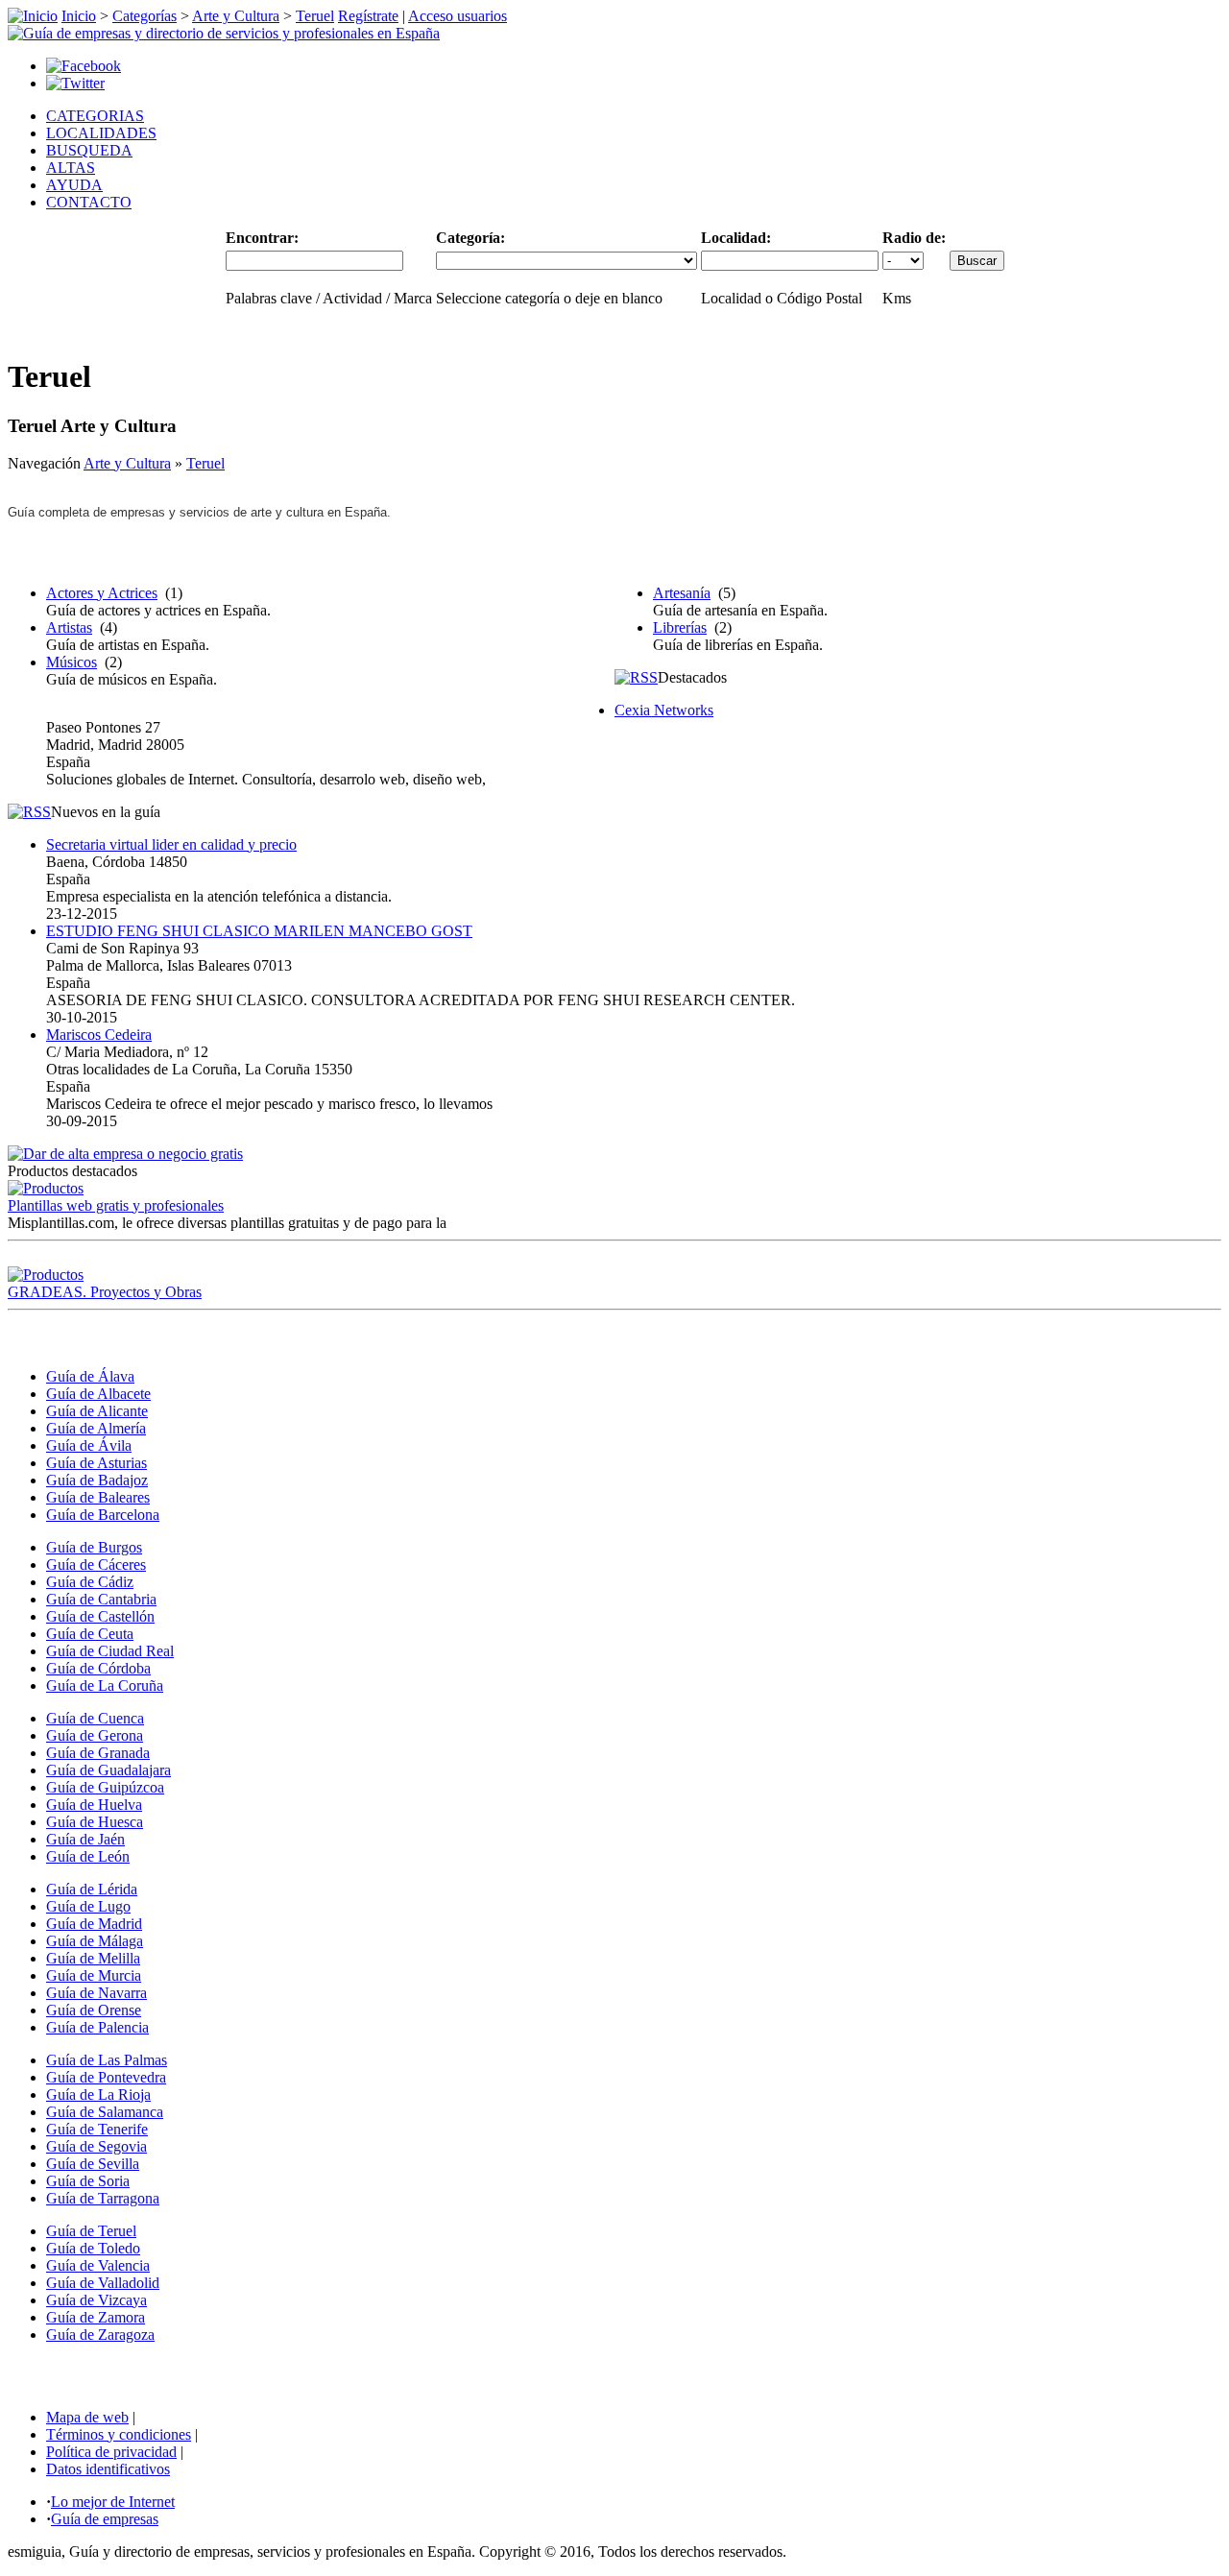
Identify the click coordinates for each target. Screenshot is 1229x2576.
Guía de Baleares (98, 1497)
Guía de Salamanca (105, 2112)
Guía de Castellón (100, 1616)
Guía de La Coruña (105, 1685)
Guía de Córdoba (98, 1668)
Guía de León (88, 1856)
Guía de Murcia (94, 1975)
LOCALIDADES (101, 133)
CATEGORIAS (95, 116)
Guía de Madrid (94, 1924)
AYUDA (74, 185)
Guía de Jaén (85, 1839)
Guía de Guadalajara (108, 1770)
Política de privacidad (111, 2452)
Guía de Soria (88, 2181)
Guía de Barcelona (103, 1515)
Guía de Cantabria (101, 1599)
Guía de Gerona (95, 1735)
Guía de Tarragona (103, 2198)
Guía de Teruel (91, 2231)
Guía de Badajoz (97, 1480)
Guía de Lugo (88, 1906)
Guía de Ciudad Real (110, 1651)
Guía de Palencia (97, 2027)
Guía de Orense (94, 2010)
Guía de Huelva (94, 1805)
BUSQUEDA (89, 150)
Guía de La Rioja (98, 2095)
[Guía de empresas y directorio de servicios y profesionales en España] (224, 33)
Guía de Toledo (93, 2248)
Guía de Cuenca (95, 1718)
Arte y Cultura (236, 16)
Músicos (72, 662)
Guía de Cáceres (96, 1565)
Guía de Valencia (98, 2265)
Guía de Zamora (96, 2317)
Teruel (315, 16)
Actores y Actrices (102, 593)
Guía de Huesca (95, 1822)
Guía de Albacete (98, 1394)
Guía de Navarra (96, 1993)
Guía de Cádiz (90, 1582)
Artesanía (682, 593)
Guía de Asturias (96, 1463)
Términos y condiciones (119, 2434)
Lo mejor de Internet (113, 2502)
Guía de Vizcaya (96, 2300)
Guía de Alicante (97, 1411)
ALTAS (71, 168)
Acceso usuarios (458, 16)
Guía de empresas (105, 2519)
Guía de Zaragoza (100, 2335)
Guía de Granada (98, 1753)
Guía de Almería (96, 1428)
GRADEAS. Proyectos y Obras (105, 1292)
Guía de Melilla (93, 1958)
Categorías (145, 16)
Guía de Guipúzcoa (105, 1787)
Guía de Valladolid (103, 2283)
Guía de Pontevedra (106, 2077)
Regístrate (368, 16)
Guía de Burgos (94, 1547)
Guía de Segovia (96, 2146)
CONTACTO (89, 202)
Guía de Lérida (92, 1889)
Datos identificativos (108, 2469)
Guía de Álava (90, 1376)
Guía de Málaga (95, 1941)
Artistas (69, 627)
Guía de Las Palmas (107, 2060)
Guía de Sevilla (93, 2164)
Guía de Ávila (89, 1445)
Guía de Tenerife (97, 2129)
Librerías (680, 627)
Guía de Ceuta (90, 1634)
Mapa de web (87, 2417)
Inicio (79, 16)
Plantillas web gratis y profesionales (116, 1205)
